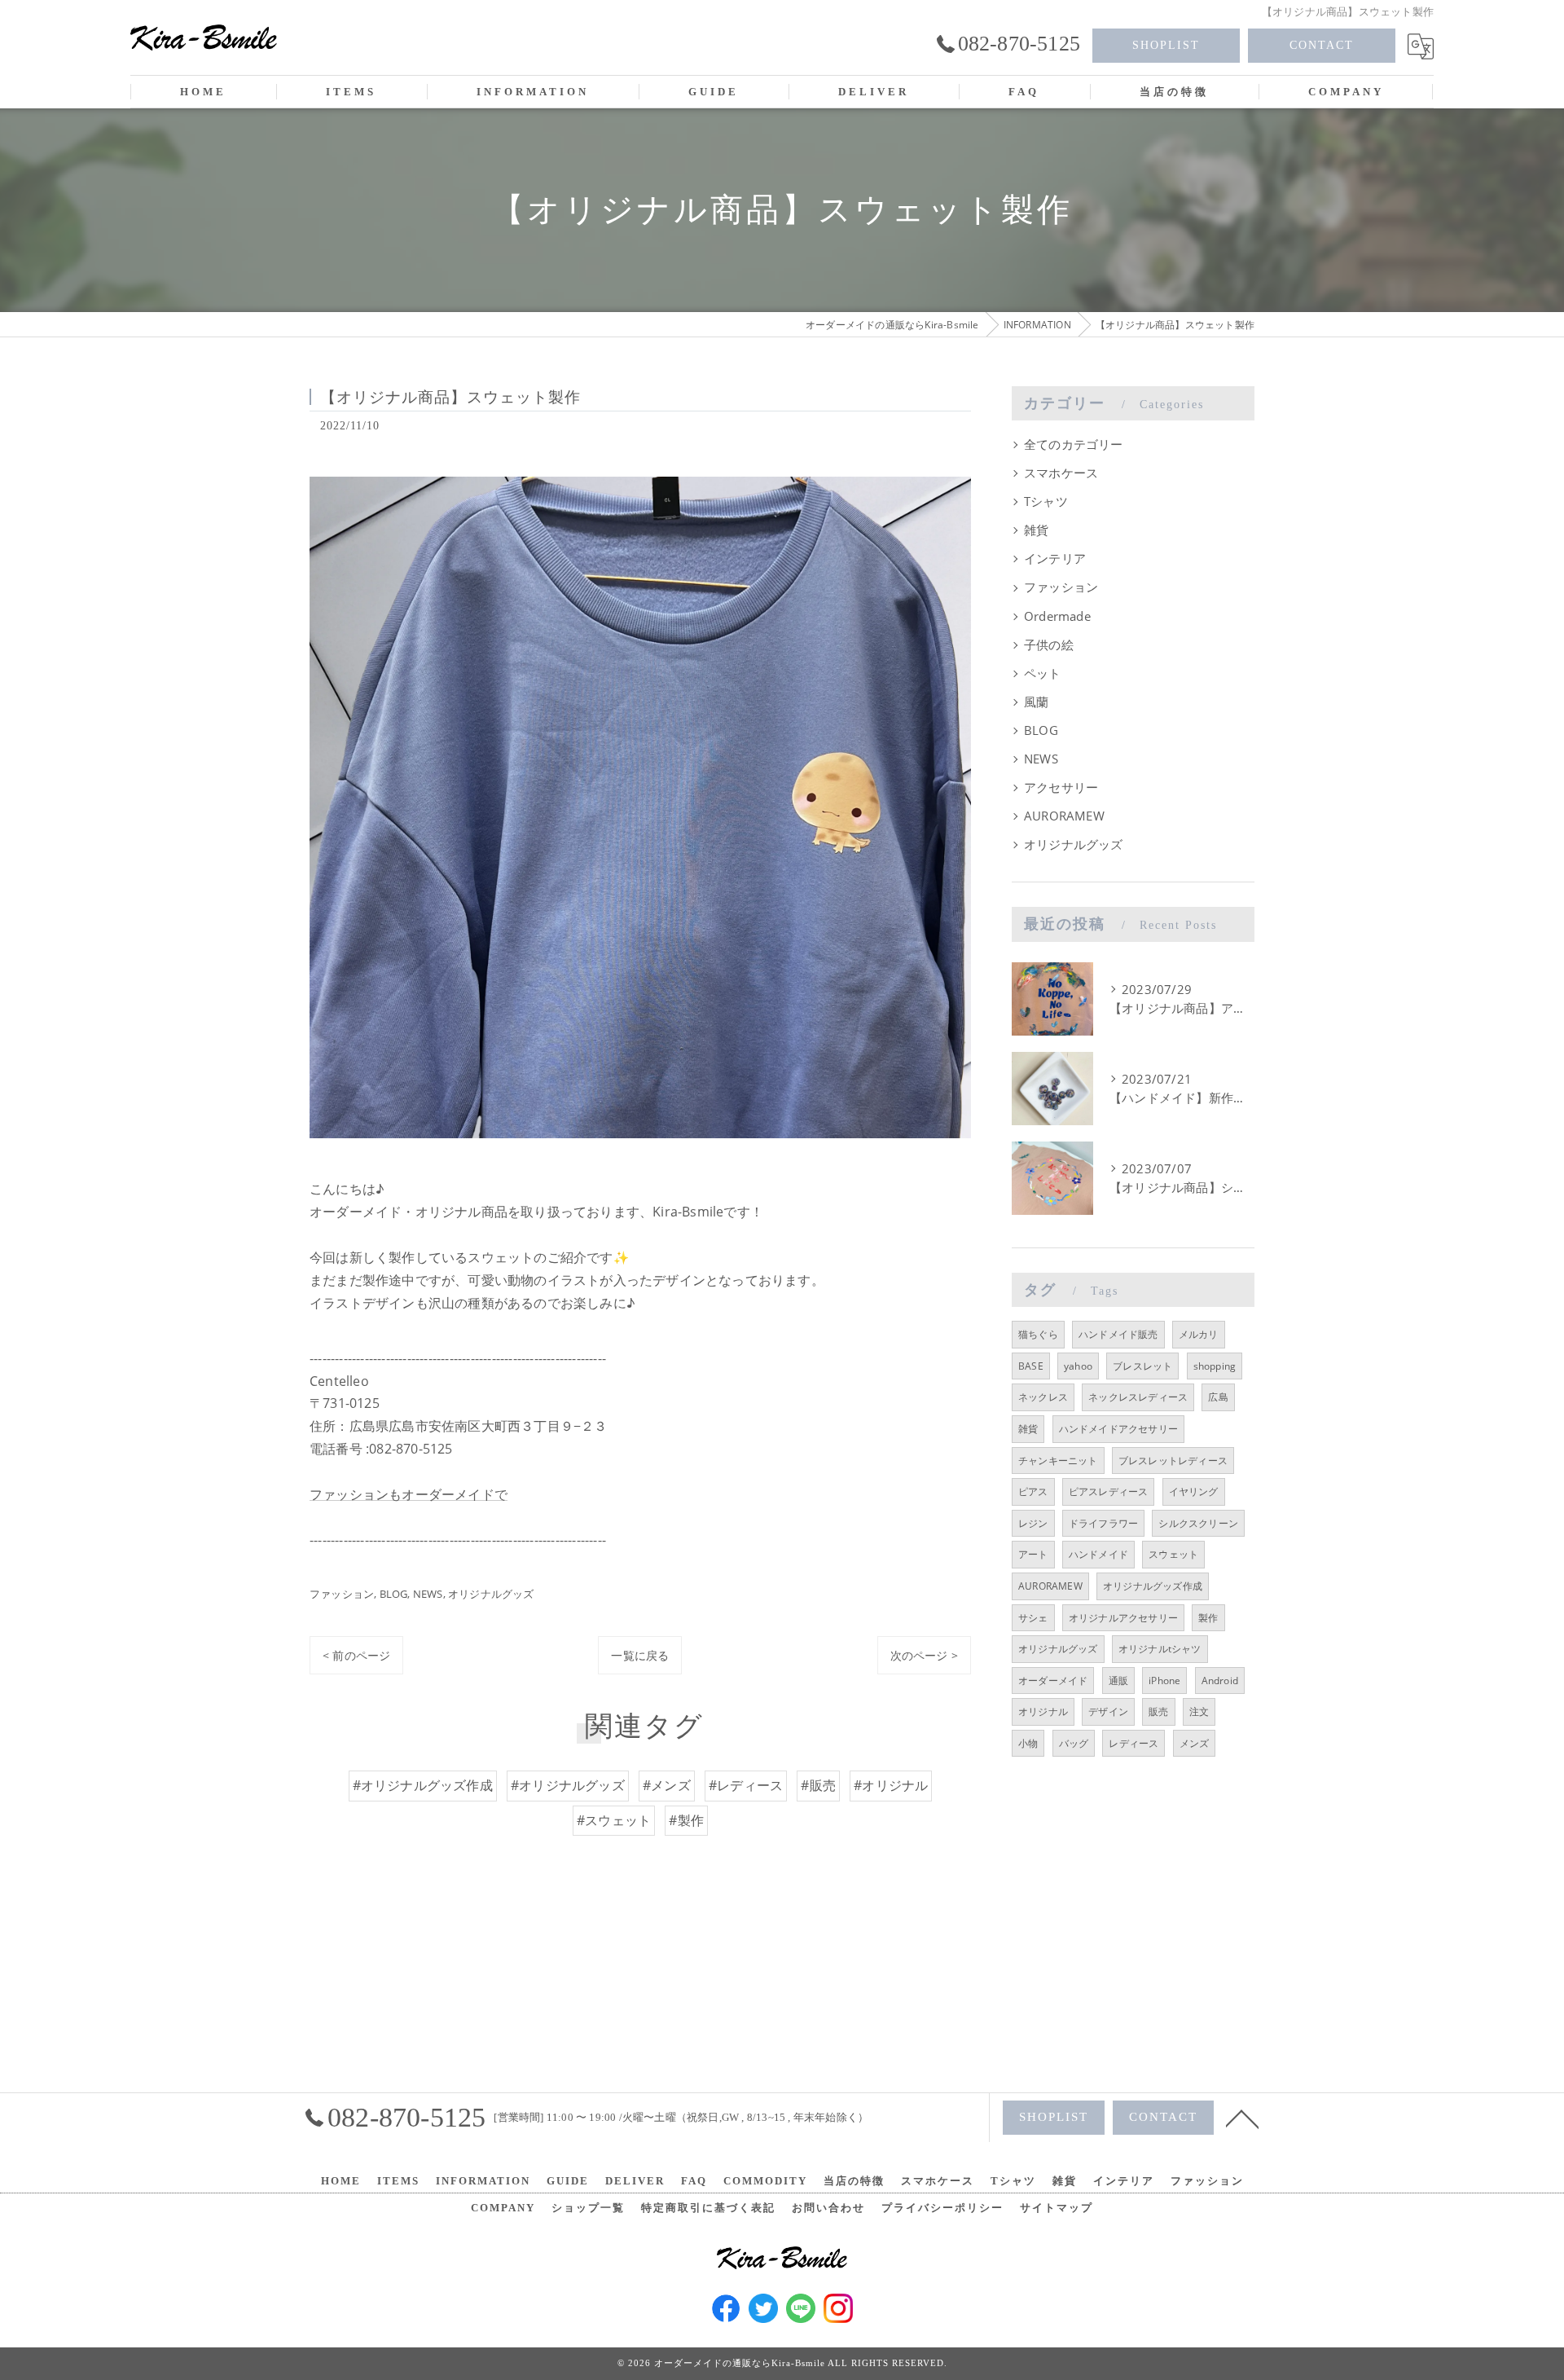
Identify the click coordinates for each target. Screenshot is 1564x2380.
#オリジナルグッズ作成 (423, 1785)
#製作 (686, 1820)
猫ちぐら (1038, 1334)
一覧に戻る (640, 1655)
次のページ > (924, 1655)
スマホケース (1061, 473)
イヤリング (1194, 1491)
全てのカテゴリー (1074, 444)
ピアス (1033, 1491)
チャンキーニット (1058, 1461)
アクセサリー (1061, 787)
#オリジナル (891, 1785)
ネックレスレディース (1138, 1397)
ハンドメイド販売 (1118, 1334)
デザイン (1108, 1711)
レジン (1033, 1523)
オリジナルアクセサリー (1123, 1618)
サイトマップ (1057, 2208)
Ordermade (1057, 616)
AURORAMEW (1064, 816)
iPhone (1164, 1681)
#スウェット (614, 1820)
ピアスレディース (1109, 1491)
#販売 (818, 1785)
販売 (1158, 1711)
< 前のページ (356, 1655)
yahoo (1078, 1366)
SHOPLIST (1166, 45)
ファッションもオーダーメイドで (409, 1494)
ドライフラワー (1103, 1523)
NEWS (428, 1594)
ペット (1043, 673)
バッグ (1074, 1743)
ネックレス (1043, 1397)
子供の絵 (1049, 645)
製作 (1208, 1618)
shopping (1215, 1366)
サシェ (1033, 1618)
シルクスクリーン (1198, 1523)
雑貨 (1036, 530)
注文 (1199, 1711)
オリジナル (1043, 1711)
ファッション (342, 1594)
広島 (1218, 1397)
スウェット (1173, 1554)
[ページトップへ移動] (1242, 2118)
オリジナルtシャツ (1160, 1649)
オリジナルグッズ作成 (1153, 1586)
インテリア (1055, 559)
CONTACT (1322, 45)
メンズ (1195, 1743)
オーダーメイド (1053, 1681)
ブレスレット (1142, 1366)
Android (1220, 1681)
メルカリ (1199, 1334)
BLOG (394, 1594)
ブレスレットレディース (1173, 1461)
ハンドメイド (1098, 1554)
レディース (1133, 1743)
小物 (1028, 1743)
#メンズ (667, 1785)
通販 (1118, 1681)
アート (1033, 1554)
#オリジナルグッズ (568, 1785)
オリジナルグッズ (491, 1594)
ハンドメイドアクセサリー (1118, 1429)
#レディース (746, 1785)
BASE (1031, 1366)
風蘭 (1036, 702)
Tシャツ (1046, 502)
